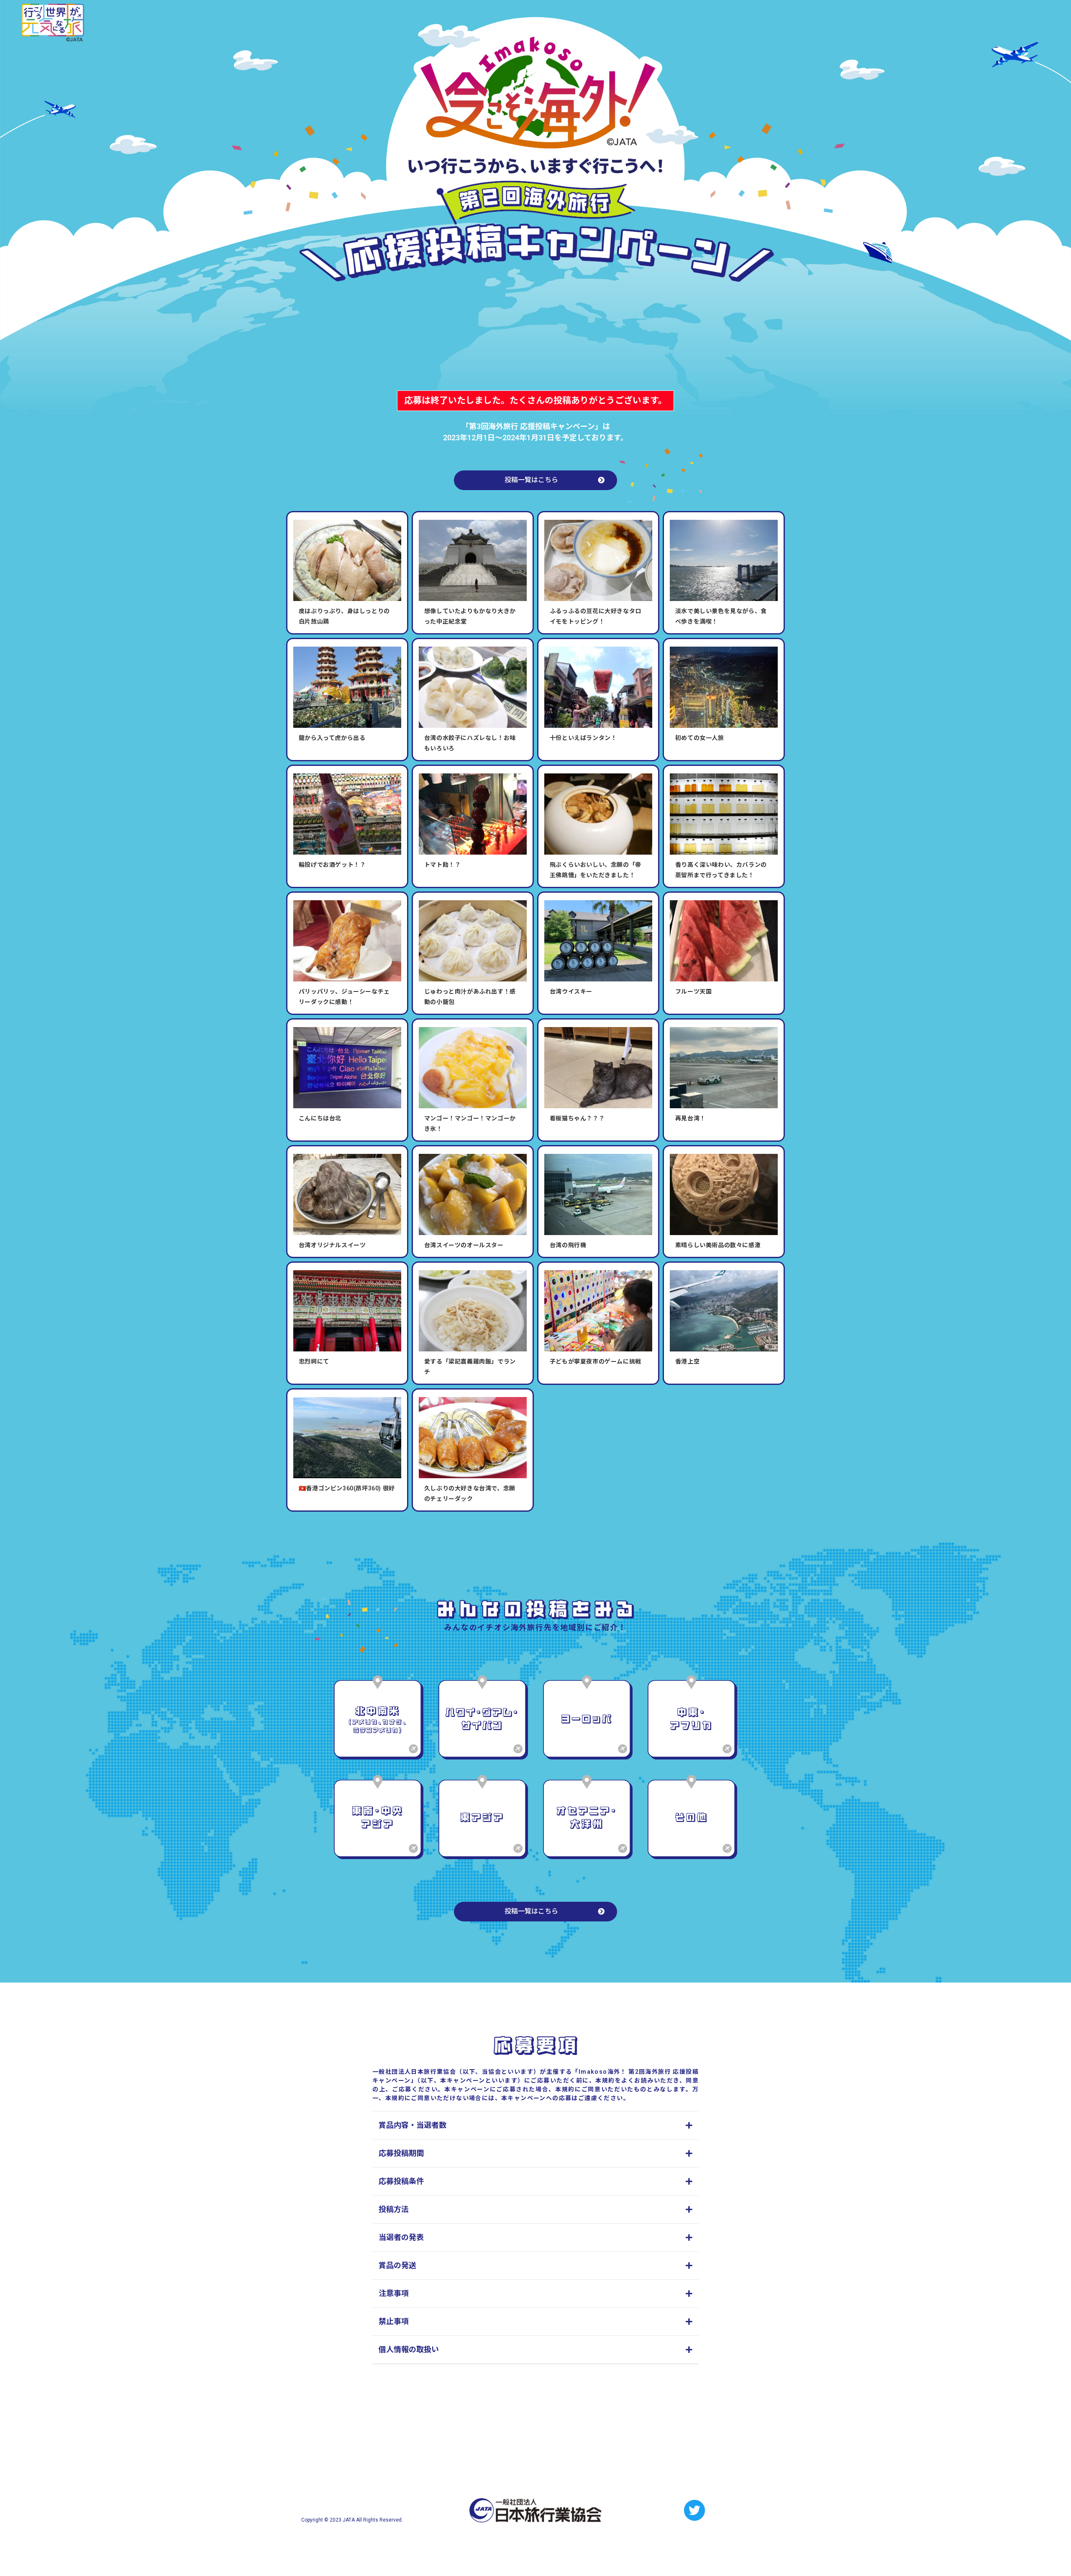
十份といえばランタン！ (583, 738)
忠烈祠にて (314, 1361)
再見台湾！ (691, 1118)
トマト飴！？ (443, 865)
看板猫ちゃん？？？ (577, 1118)
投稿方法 (394, 2209)
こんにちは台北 (320, 1118)
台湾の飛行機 (568, 1245)
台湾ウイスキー (571, 991)
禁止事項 (394, 2321)
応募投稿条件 (401, 2181)
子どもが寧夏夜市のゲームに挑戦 (596, 1361)
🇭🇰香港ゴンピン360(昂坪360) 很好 (347, 1488)
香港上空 (687, 1361)
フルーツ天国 (694, 991)
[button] (535, 2125)
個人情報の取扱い (409, 2349)
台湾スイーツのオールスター (464, 1245)
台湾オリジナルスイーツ (332, 1245)
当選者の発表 (401, 2237)
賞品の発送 (397, 2265)
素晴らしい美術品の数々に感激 (718, 1245)
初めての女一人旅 (700, 738)
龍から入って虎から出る (332, 738)
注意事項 (394, 2293)
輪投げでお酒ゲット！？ (332, 865)
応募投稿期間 (401, 2153)
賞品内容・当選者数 (413, 2125)
